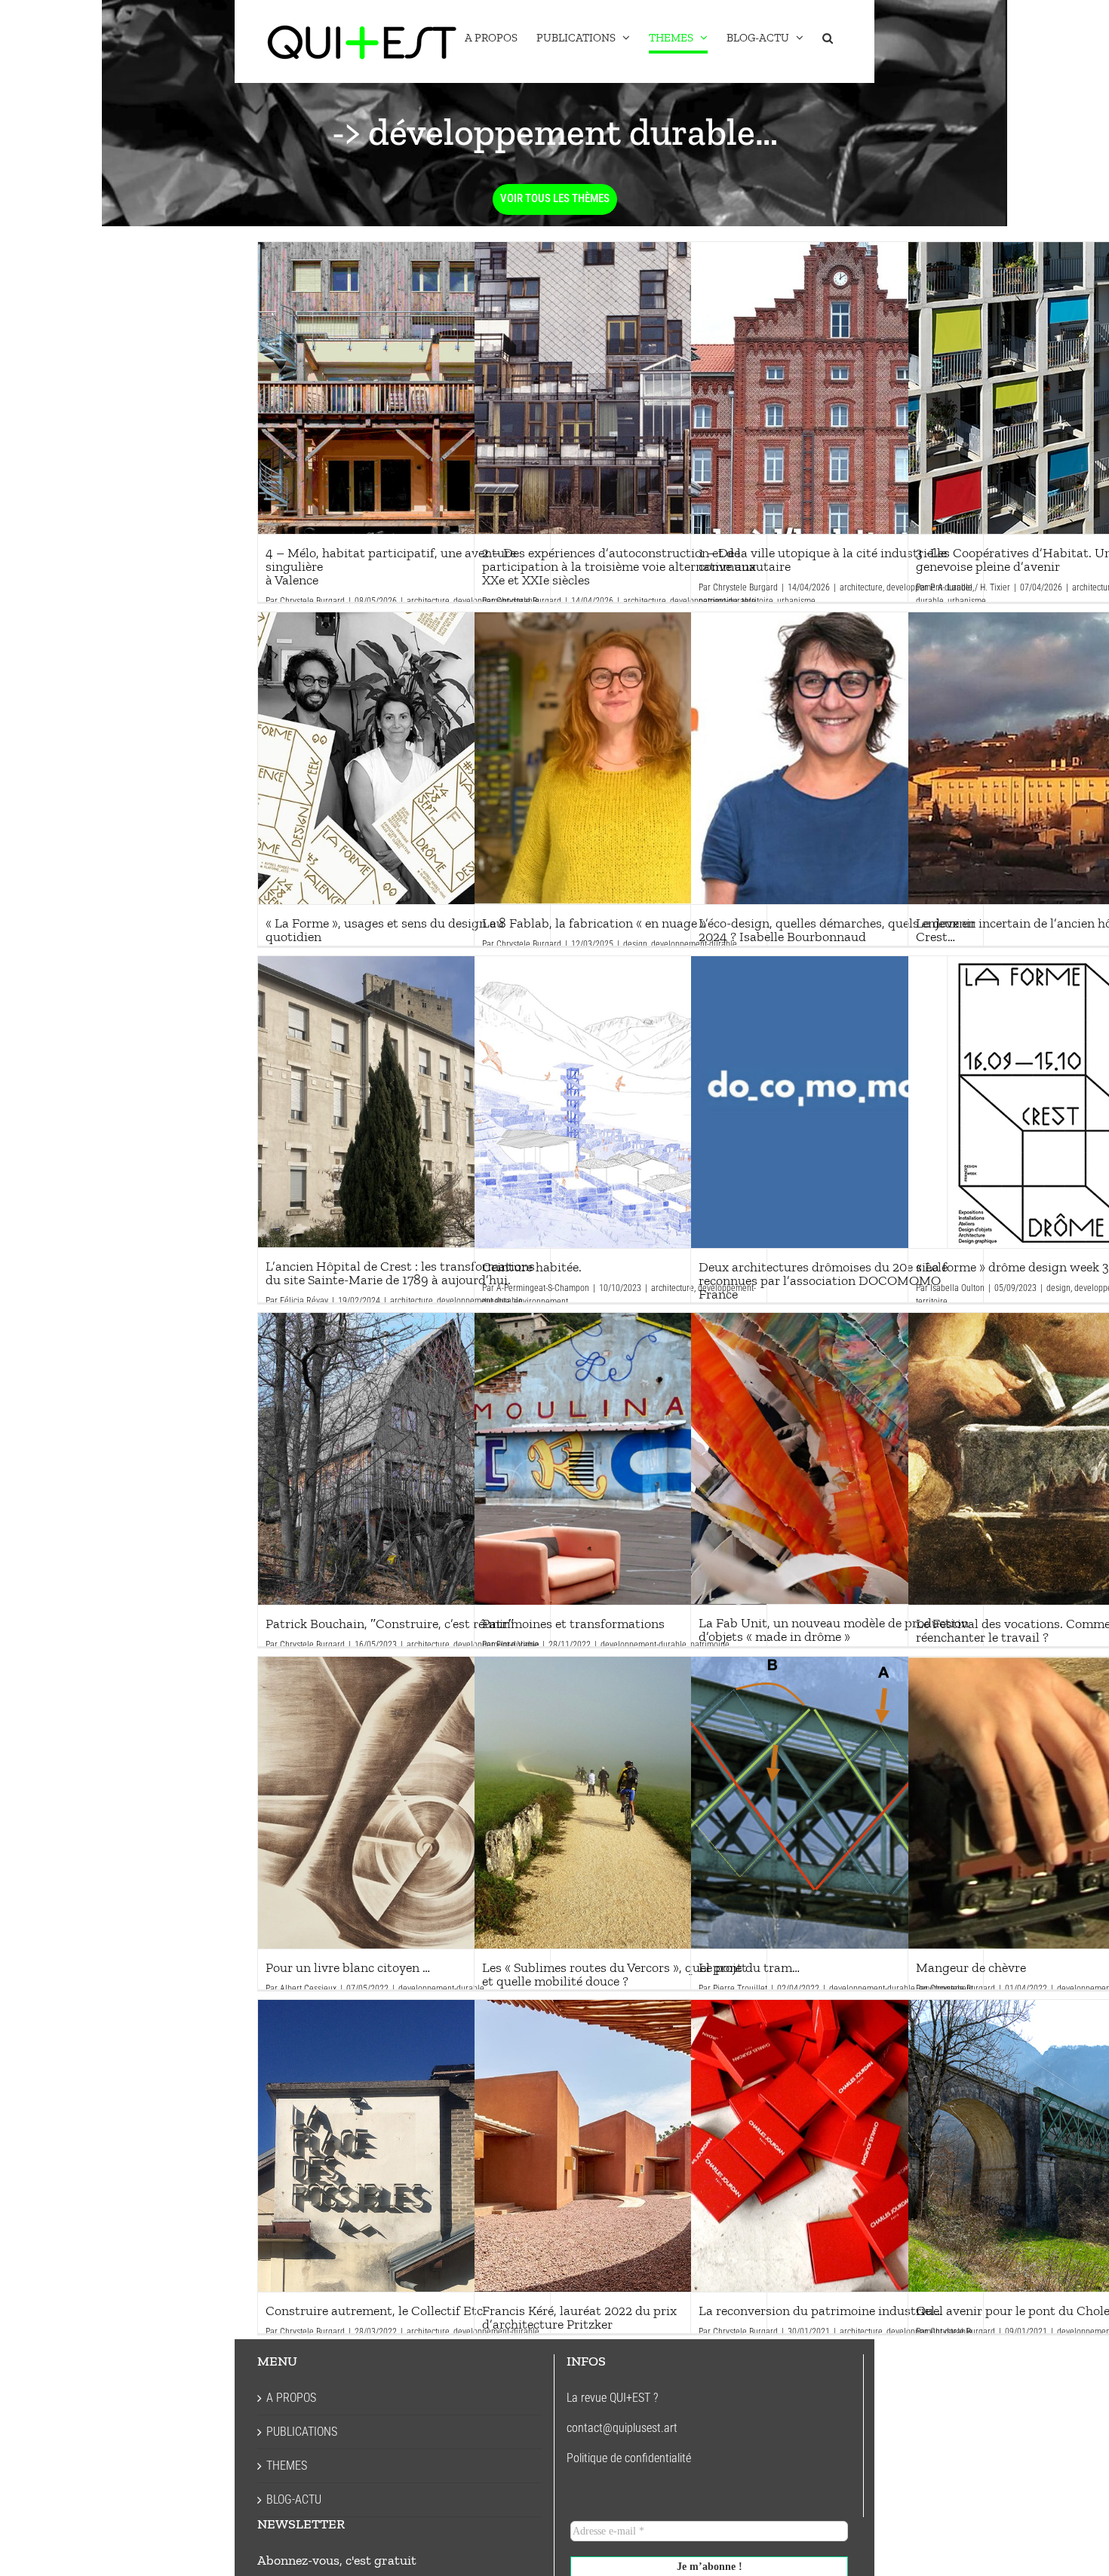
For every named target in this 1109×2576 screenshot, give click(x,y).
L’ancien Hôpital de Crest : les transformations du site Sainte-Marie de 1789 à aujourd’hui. (404, 1102)
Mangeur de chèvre (1054, 1802)
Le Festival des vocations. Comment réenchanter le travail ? (1054, 1458)
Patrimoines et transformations (620, 1458)
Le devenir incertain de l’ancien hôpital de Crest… (1054, 758)
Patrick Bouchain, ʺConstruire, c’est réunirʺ (404, 1458)
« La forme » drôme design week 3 (1054, 1102)
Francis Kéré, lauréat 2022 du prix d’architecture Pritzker (620, 2145)
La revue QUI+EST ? (612, 2398)
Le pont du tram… (837, 1802)
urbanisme (796, 601)
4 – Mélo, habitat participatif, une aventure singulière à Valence (404, 388)
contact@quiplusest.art (622, 2428)
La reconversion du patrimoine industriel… (837, 2145)
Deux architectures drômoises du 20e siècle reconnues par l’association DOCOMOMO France (837, 1102)
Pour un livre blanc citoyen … (404, 1802)
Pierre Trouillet (740, 1989)
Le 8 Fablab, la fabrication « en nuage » (620, 758)
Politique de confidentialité (629, 2458)
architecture (428, 601)
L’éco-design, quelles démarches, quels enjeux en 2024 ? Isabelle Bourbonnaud (837, 758)
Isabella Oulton (957, 1288)
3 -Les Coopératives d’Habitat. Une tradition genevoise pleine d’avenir (1054, 388)
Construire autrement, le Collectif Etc (404, 2145)
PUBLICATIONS (302, 2432)
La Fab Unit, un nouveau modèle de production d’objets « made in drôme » (837, 1458)
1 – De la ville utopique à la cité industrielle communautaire (837, 388)
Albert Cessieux (308, 1989)
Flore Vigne (518, 1645)
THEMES (287, 2466)
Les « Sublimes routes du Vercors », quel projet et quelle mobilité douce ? (620, 1802)
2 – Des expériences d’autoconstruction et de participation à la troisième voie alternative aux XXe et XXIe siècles (620, 388)
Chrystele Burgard (312, 601)
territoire (757, 601)
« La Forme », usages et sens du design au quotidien (404, 758)
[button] (828, 38)
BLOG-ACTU (294, 2499)
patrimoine (718, 601)
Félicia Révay (304, 1301)
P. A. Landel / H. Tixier (970, 587)
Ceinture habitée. (620, 1102)
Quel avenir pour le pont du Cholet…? (1054, 2145)
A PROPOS (291, 2398)
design (635, 944)
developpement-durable (644, 1645)
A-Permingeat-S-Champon (543, 1288)
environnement (541, 1302)
